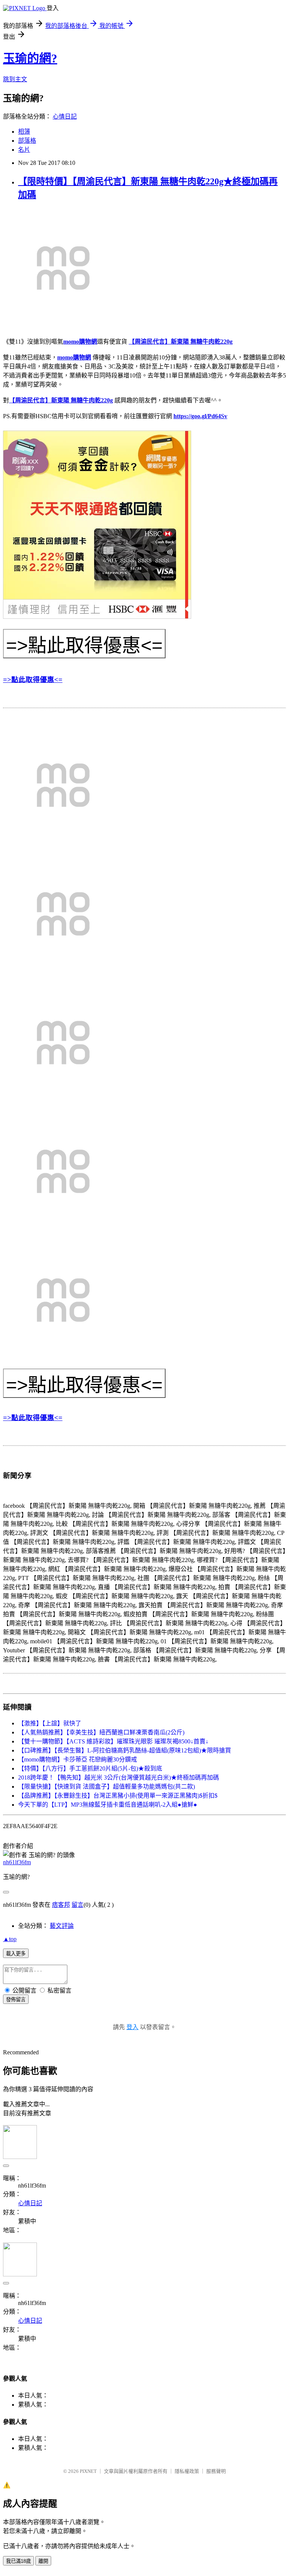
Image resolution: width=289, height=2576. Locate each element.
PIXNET (88, 2471)
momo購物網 (80, 342)
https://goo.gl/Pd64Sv (200, 416)
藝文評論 (62, 1926)
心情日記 (65, 116)
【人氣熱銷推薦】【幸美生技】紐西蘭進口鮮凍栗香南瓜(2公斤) (101, 1732)
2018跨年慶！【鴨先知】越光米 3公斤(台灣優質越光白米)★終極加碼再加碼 (119, 1777)
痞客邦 (61, 1905)
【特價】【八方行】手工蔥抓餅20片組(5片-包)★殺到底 (90, 1768)
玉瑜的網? (30, 58)
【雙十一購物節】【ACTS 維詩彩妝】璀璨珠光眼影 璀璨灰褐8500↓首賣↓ (113, 1741)
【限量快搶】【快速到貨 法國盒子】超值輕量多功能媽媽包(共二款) (106, 1787)
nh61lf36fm (17, 1862)
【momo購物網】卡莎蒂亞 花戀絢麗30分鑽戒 (78, 1759)
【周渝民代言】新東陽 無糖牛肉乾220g (181, 342)
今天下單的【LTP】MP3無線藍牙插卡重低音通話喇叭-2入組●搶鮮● (108, 1805)
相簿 (24, 132)
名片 (24, 150)
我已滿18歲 (18, 2561)
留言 (78, 1905)
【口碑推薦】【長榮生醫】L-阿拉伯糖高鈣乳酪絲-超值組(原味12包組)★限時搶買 (125, 1750)
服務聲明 (216, 2471)
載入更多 (16, 1954)
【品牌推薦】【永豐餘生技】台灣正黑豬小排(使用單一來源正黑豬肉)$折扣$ (118, 1796)
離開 (43, 2561)
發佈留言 (16, 2000)
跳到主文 (15, 79)
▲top (10, 1939)
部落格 (27, 141)
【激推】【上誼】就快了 (50, 1723)
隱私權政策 (187, 2471)
